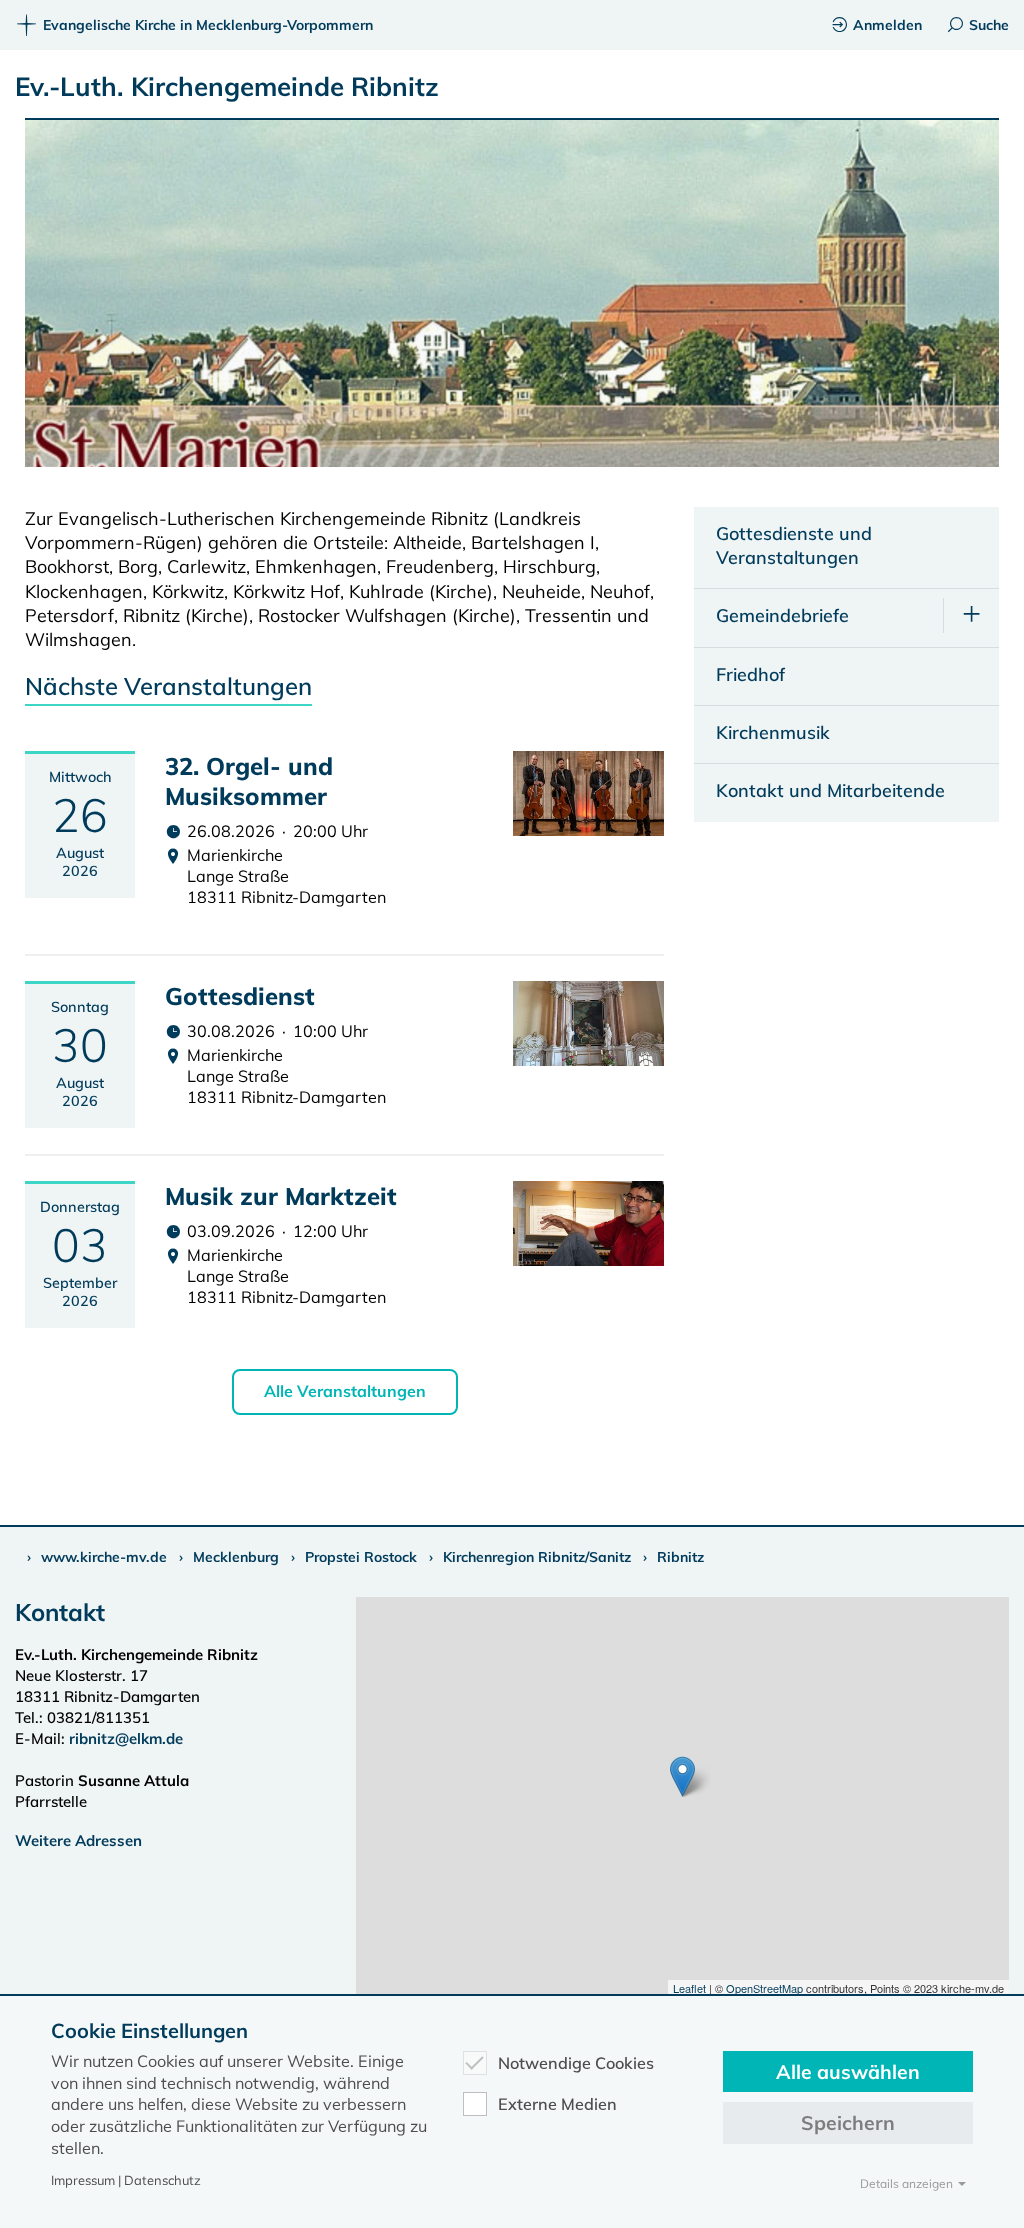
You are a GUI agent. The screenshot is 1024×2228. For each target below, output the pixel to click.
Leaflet (689, 1988)
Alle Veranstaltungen (345, 1391)
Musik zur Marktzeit (281, 1196)
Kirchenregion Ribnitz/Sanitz (537, 1557)
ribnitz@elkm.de (126, 1738)
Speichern (848, 2122)
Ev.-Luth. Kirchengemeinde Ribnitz (227, 86)
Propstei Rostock (361, 1557)
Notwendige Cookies (576, 2063)
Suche (989, 25)
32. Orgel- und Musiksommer (249, 781)
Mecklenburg (236, 1557)
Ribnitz (680, 1557)
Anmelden (887, 25)
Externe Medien (557, 2104)
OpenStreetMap (764, 1988)
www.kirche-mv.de (104, 1557)
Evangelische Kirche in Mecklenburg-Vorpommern (208, 25)
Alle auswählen (848, 2071)
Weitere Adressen (78, 1840)
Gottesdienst (240, 996)
